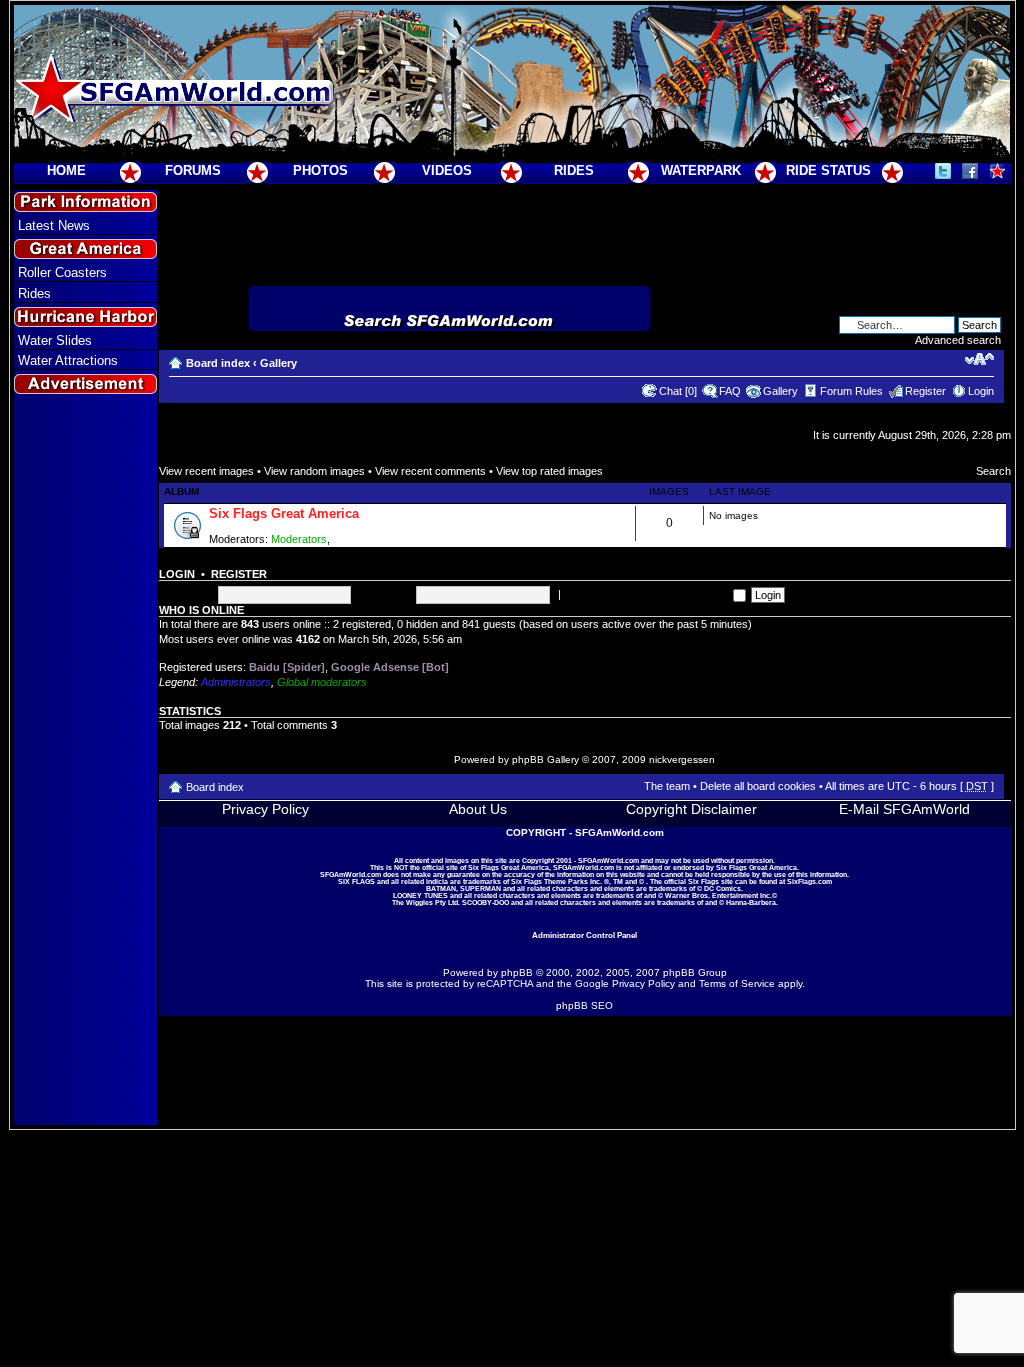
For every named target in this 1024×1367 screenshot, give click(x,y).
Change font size (979, 359)
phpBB (517, 972)
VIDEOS (447, 170)
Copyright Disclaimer (691, 809)
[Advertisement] (85, 761)
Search (993, 471)
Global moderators (322, 682)
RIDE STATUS (828, 170)
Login (981, 391)
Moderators (299, 539)
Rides (34, 293)
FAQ (730, 391)
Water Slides (55, 340)
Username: (186, 594)
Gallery (278, 363)
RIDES (574, 170)
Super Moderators (377, 539)
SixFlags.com (809, 881)
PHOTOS (320, 170)
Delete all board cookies (758, 786)
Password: (385, 594)
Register (925, 391)
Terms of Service (737, 983)
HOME (66, 170)
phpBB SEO (584, 1005)
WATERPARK (701, 170)
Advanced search (958, 340)
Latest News (54, 225)
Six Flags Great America (284, 513)
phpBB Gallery (545, 759)
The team (667, 786)
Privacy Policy (265, 809)
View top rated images (549, 471)
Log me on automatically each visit (648, 594)
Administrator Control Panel (584, 935)
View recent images (206, 471)
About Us (478, 809)
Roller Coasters (62, 272)
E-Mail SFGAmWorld (904, 809)
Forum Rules (851, 391)
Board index (218, 363)
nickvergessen (682, 759)
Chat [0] (678, 391)
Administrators (236, 682)
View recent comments (430, 471)
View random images (314, 471)
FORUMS (193, 170)
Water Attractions (68, 360)
